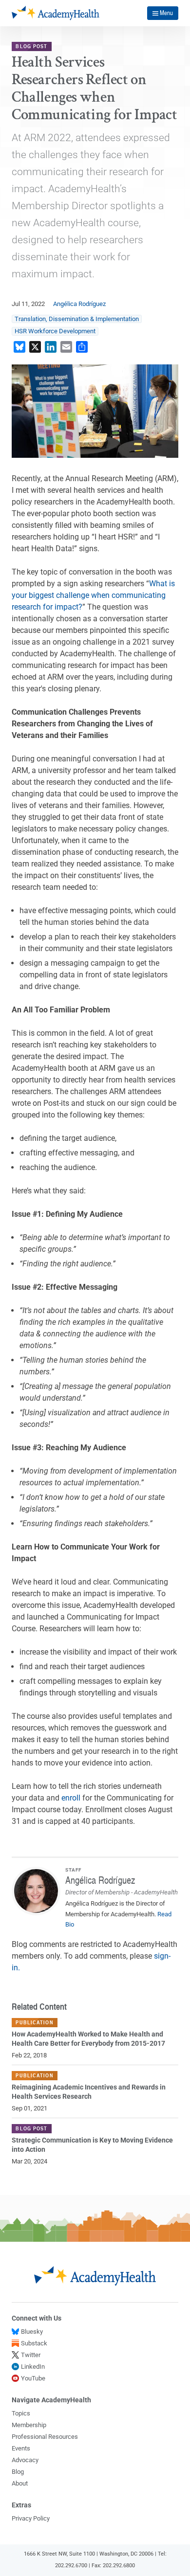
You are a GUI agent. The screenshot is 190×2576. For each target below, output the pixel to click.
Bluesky (32, 2332)
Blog (18, 2472)
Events (21, 2448)
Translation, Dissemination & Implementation (77, 319)
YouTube (33, 2378)
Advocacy (25, 2460)
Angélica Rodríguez (79, 304)
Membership (29, 2425)
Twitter (31, 2355)
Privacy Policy (31, 2518)
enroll (71, 1798)
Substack (34, 2343)
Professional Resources (45, 2437)
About (20, 2483)
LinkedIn (33, 2367)
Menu (166, 13)
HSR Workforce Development (55, 331)
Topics (21, 2413)
